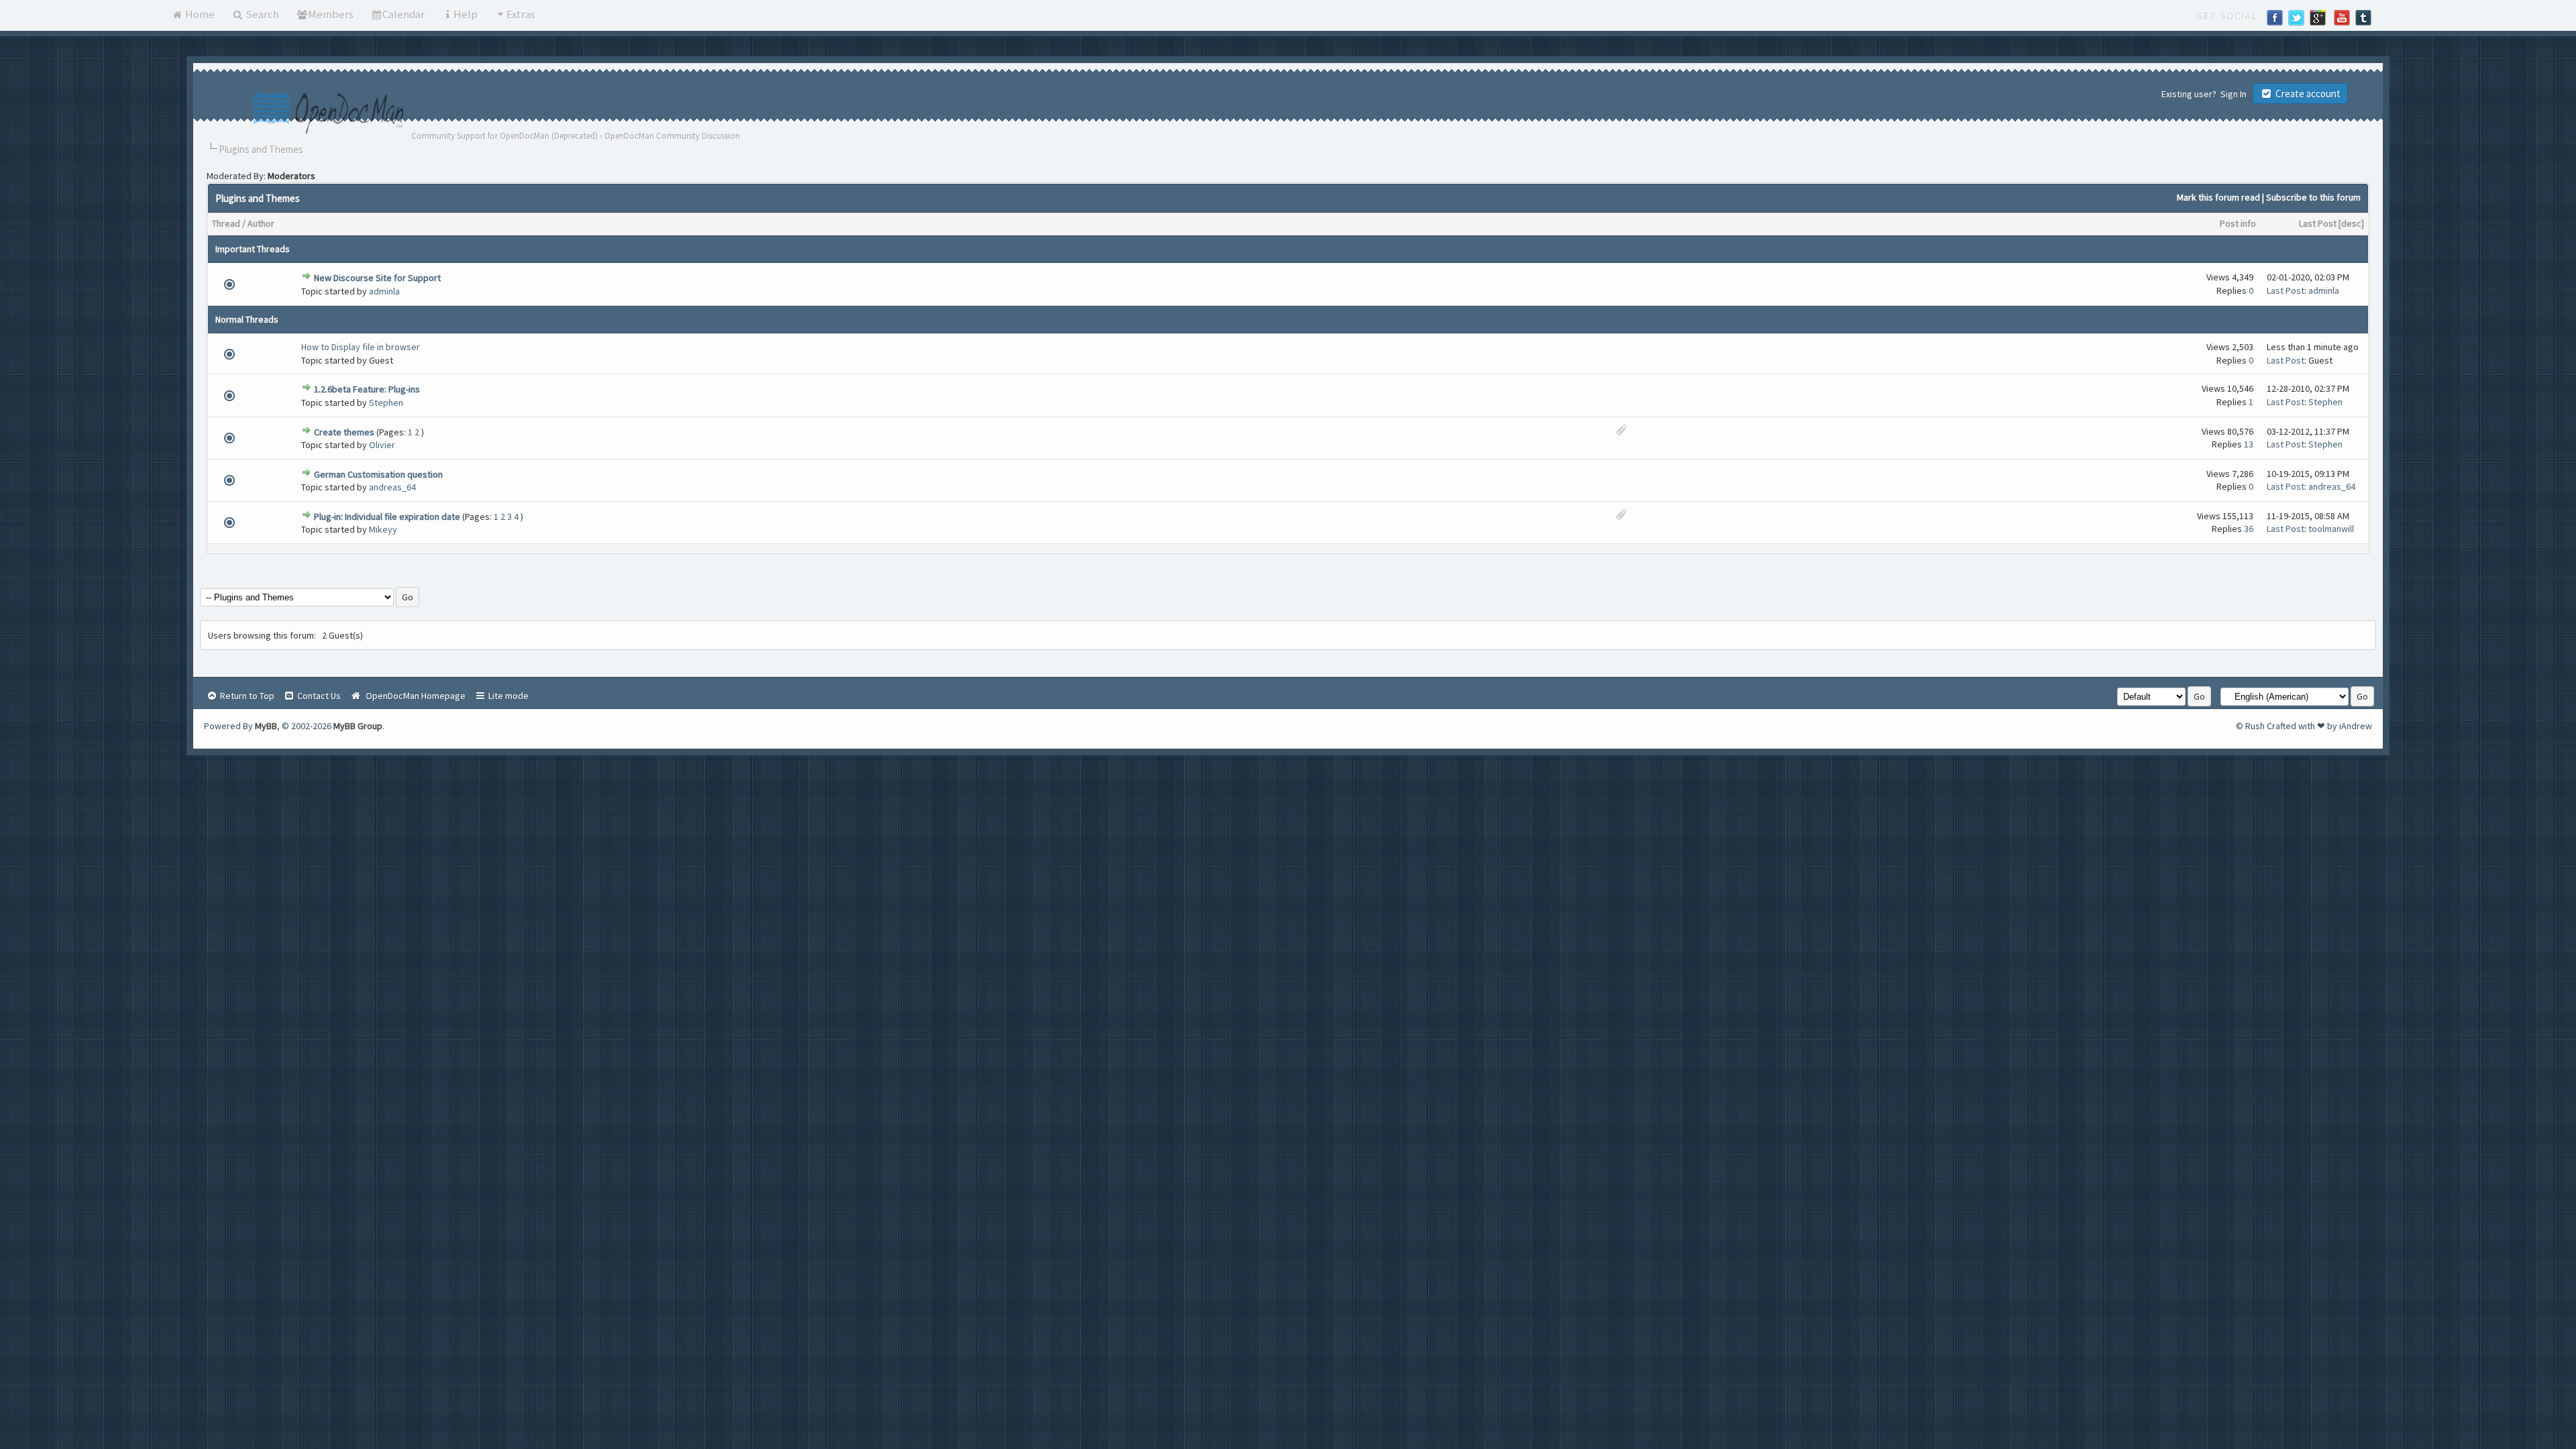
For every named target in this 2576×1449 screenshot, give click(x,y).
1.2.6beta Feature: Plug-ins (367, 389)
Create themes (344, 432)
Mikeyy (383, 529)
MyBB (266, 726)
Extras (521, 14)
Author (261, 223)
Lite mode (507, 696)
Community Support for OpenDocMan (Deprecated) (504, 136)
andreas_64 (392, 487)
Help (466, 14)
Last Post (2318, 223)
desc (2351, 223)
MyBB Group (358, 726)
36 (2249, 529)
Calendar (404, 14)
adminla (384, 291)
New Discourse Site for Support (377, 278)
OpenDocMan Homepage (414, 696)
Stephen (386, 402)
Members (331, 14)
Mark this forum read (2218, 197)
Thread (226, 223)
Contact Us (318, 696)
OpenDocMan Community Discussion (672, 136)
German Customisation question (378, 474)
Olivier (382, 445)
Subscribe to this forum (2313, 197)
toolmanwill (2331, 529)
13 (2249, 444)
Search (261, 14)
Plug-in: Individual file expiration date (387, 517)
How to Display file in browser (361, 347)
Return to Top (246, 696)
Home (199, 14)
